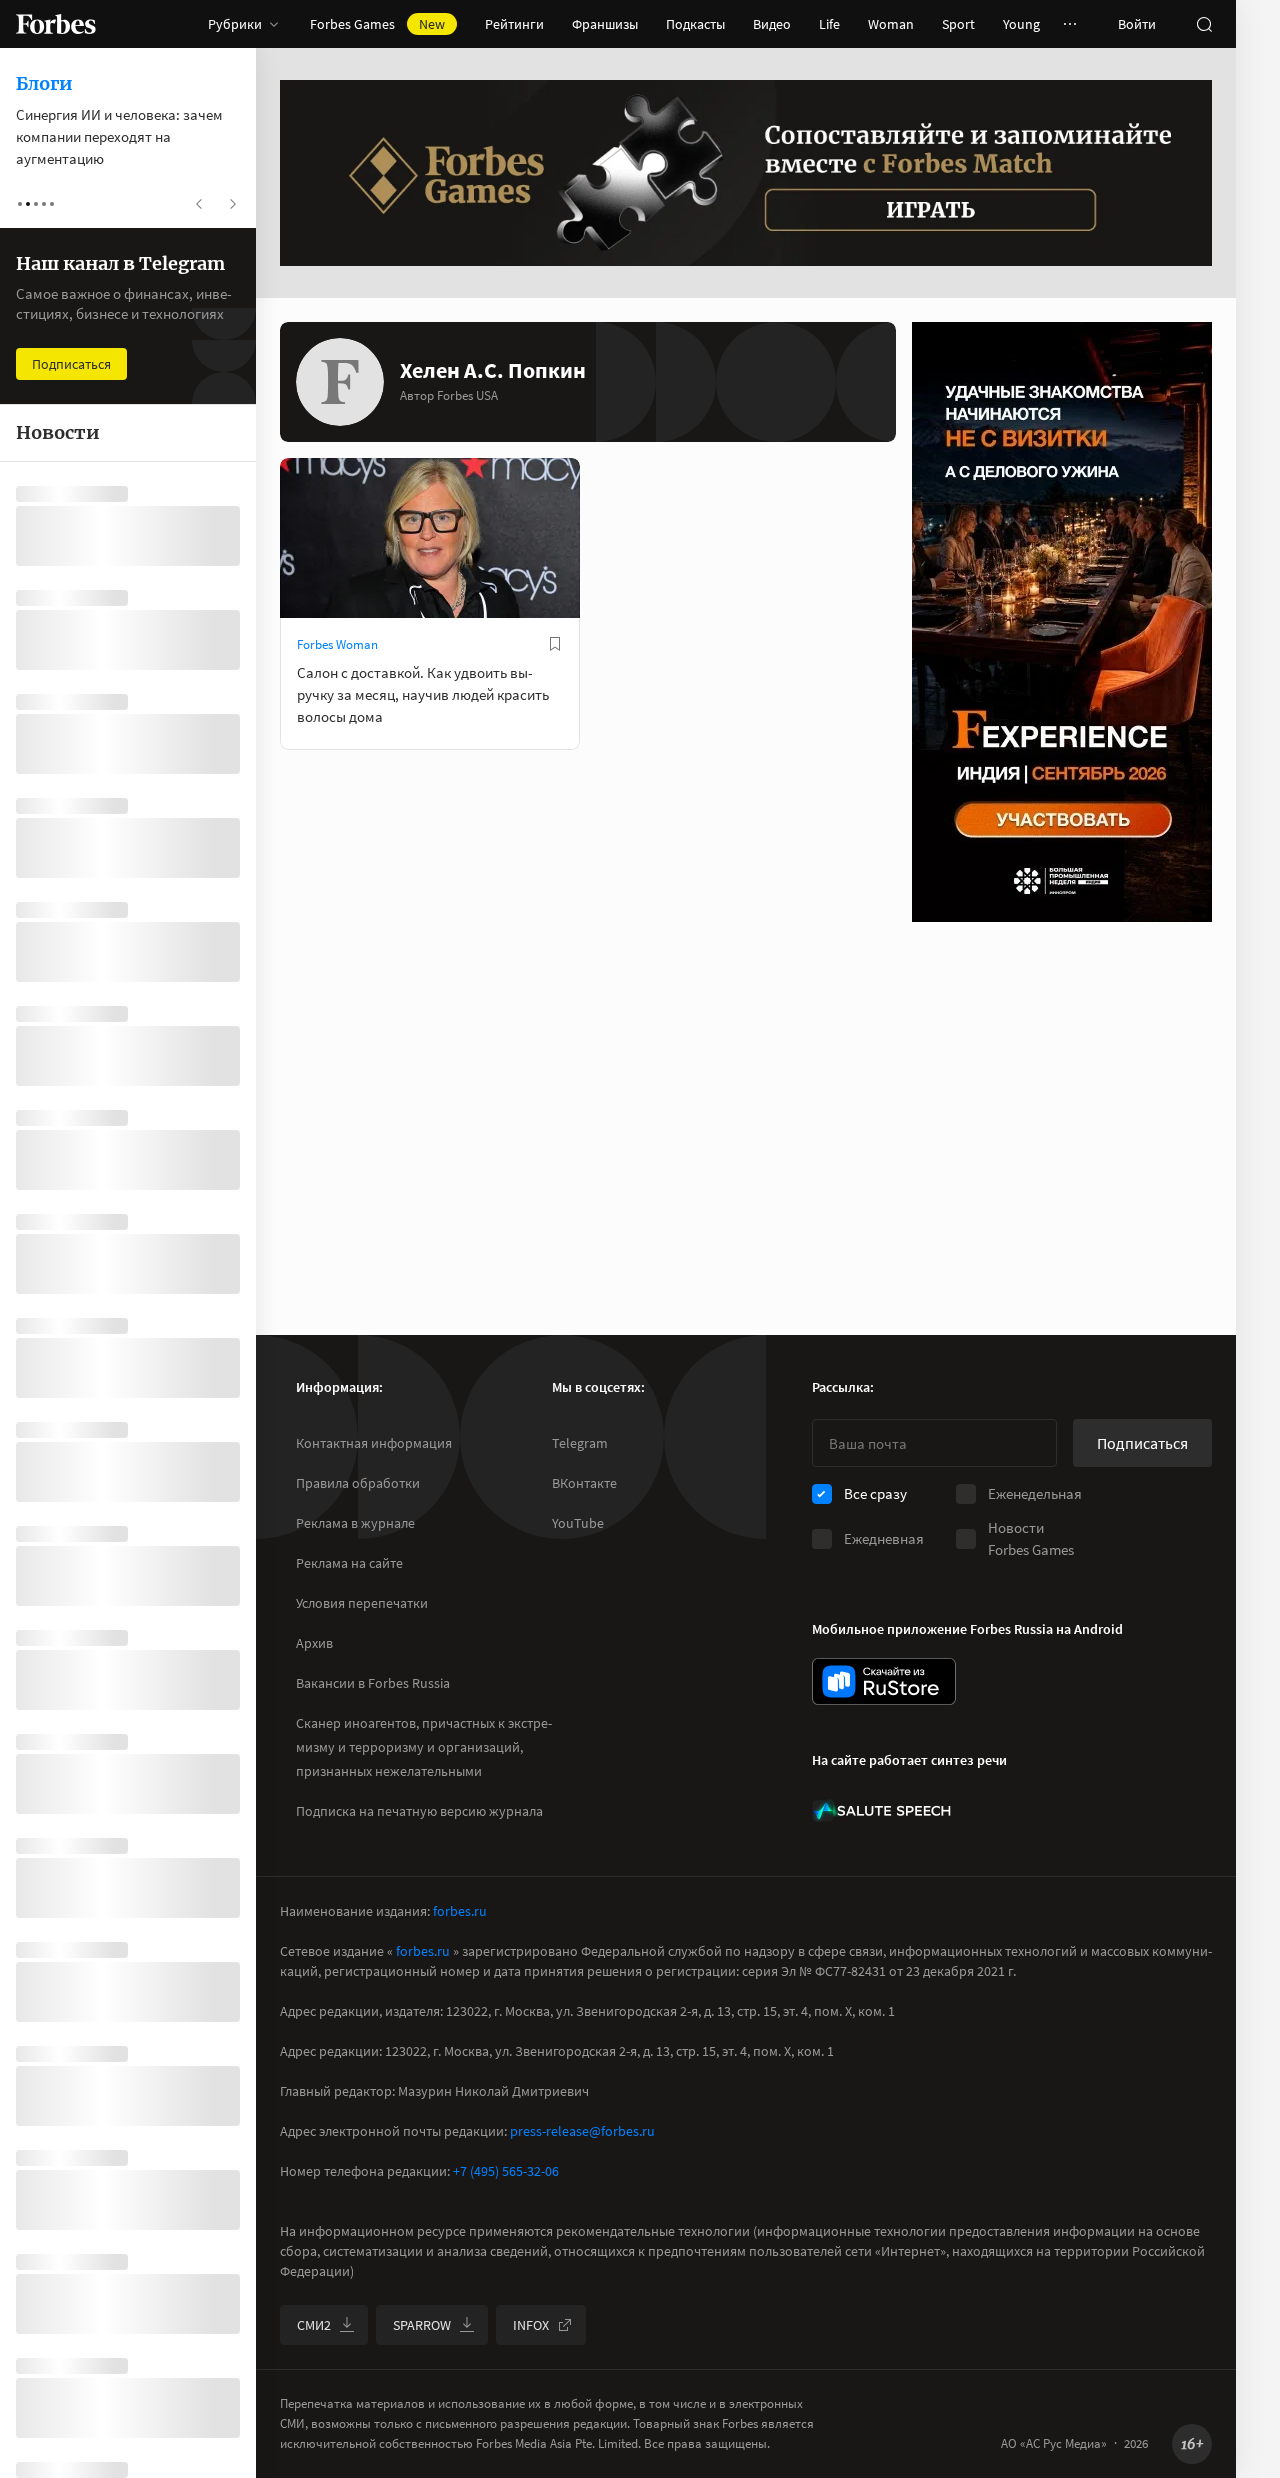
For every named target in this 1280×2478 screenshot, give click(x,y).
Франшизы (605, 24)
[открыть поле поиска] (1204, 24)
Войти (1137, 24)
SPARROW (422, 2325)
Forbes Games (377, 24)
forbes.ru (460, 1911)
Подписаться (1142, 1443)
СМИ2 (314, 2325)
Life (829, 24)
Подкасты (695, 24)
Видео (772, 24)
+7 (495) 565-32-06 (506, 2171)
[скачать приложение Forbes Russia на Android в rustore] (884, 1681)
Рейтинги (514, 24)
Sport (958, 24)
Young (1021, 24)
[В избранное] (555, 644)
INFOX (531, 2325)
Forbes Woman (337, 644)
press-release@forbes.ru (582, 2131)
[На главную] (56, 24)
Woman (891, 24)
